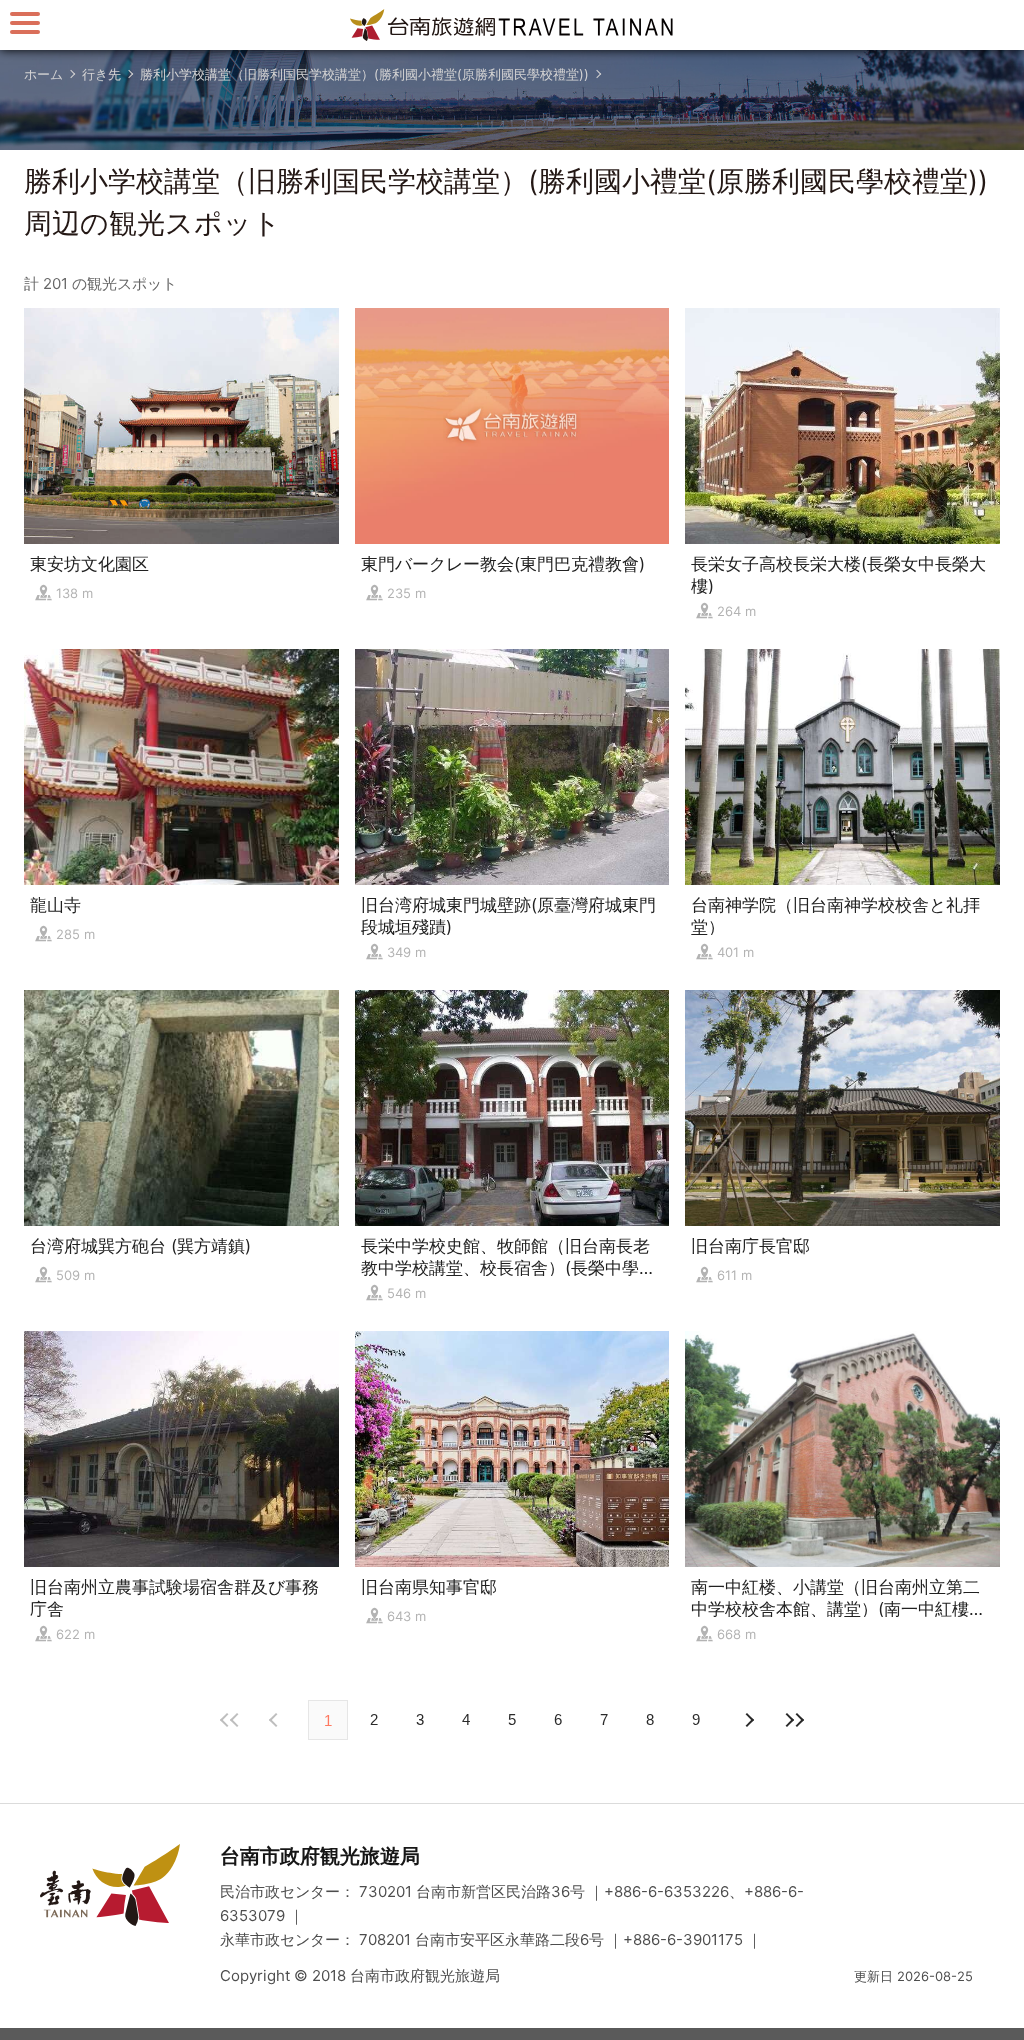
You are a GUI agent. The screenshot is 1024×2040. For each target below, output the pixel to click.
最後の (794, 1720)
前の (748, 1720)
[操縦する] (25, 22)
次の (276, 1720)
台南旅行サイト (512, 25)
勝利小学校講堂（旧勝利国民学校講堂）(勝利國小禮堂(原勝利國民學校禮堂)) (364, 74)
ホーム (43, 74)
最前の (230, 1720)
